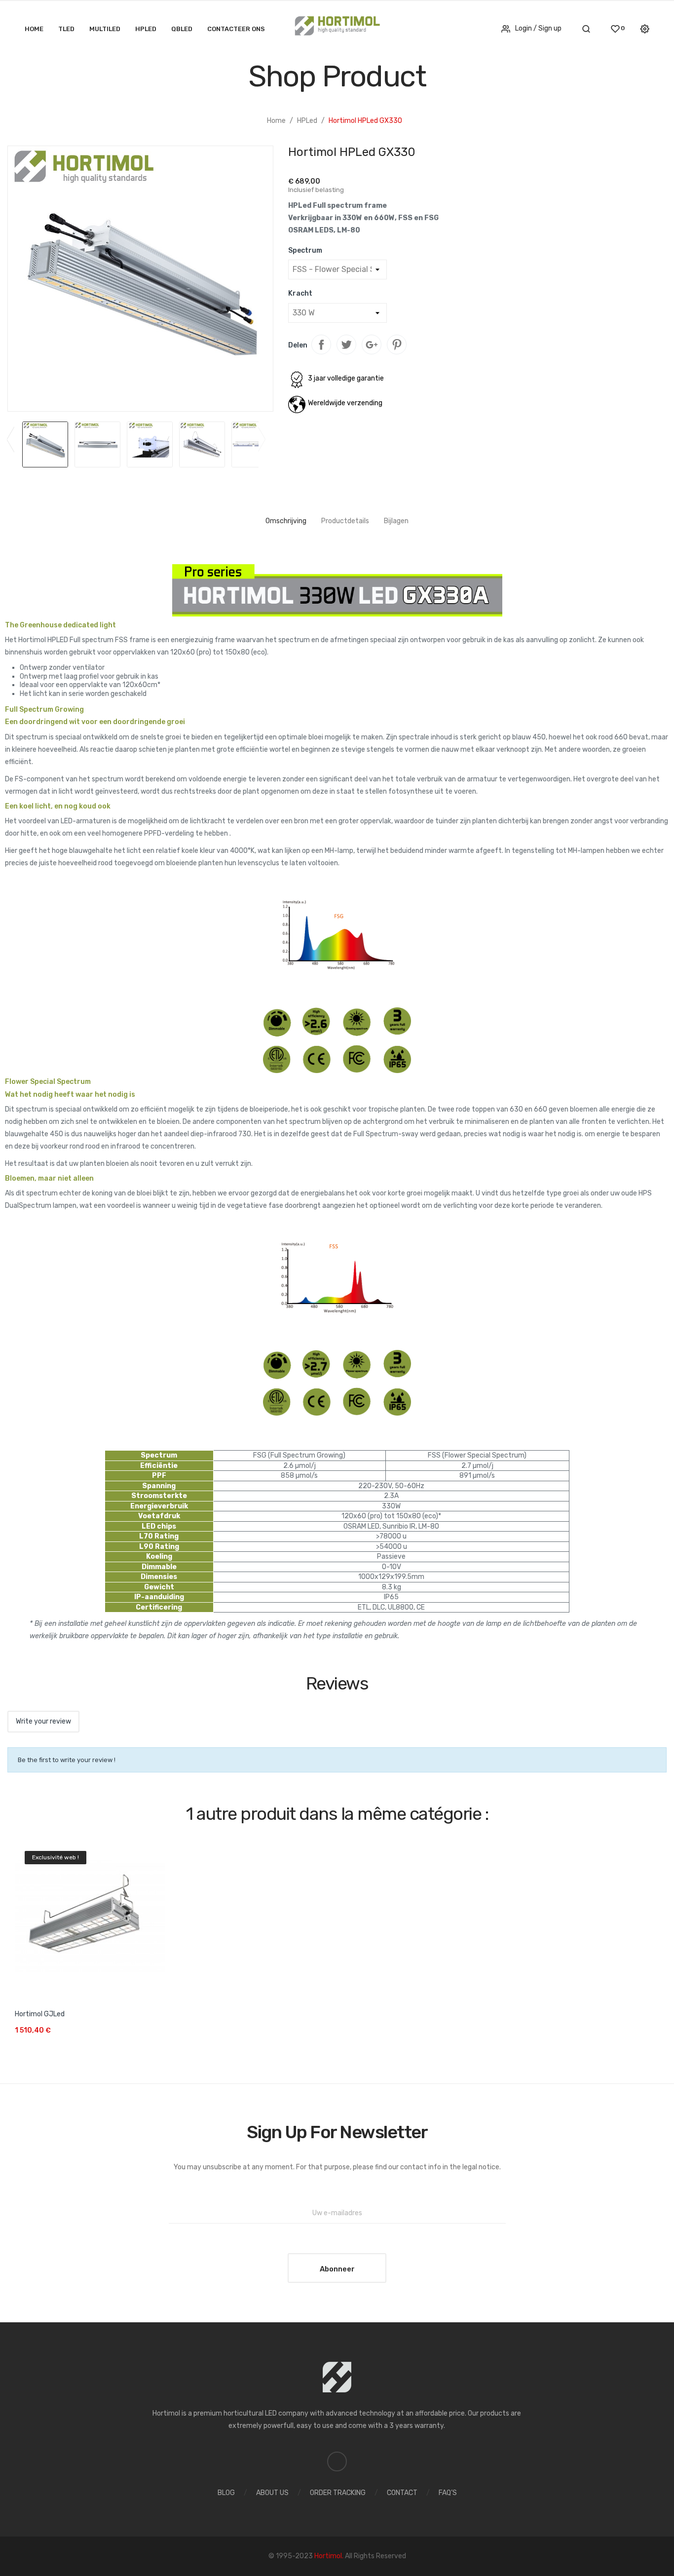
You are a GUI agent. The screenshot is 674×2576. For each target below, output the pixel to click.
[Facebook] (337, 2461)
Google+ (372, 345)
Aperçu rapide (90, 1912)
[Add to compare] (156, 2038)
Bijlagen (396, 521)
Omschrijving (286, 521)
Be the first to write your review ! (67, 1760)
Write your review (43, 1721)
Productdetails (345, 521)
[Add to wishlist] (161, 2000)
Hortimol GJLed (40, 2014)
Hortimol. (330, 2556)
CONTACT (402, 2493)
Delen (321, 345)
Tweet (346, 345)
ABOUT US (272, 2493)
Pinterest (397, 345)
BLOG (226, 2493)
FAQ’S (448, 2493)
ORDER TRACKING (338, 2493)
